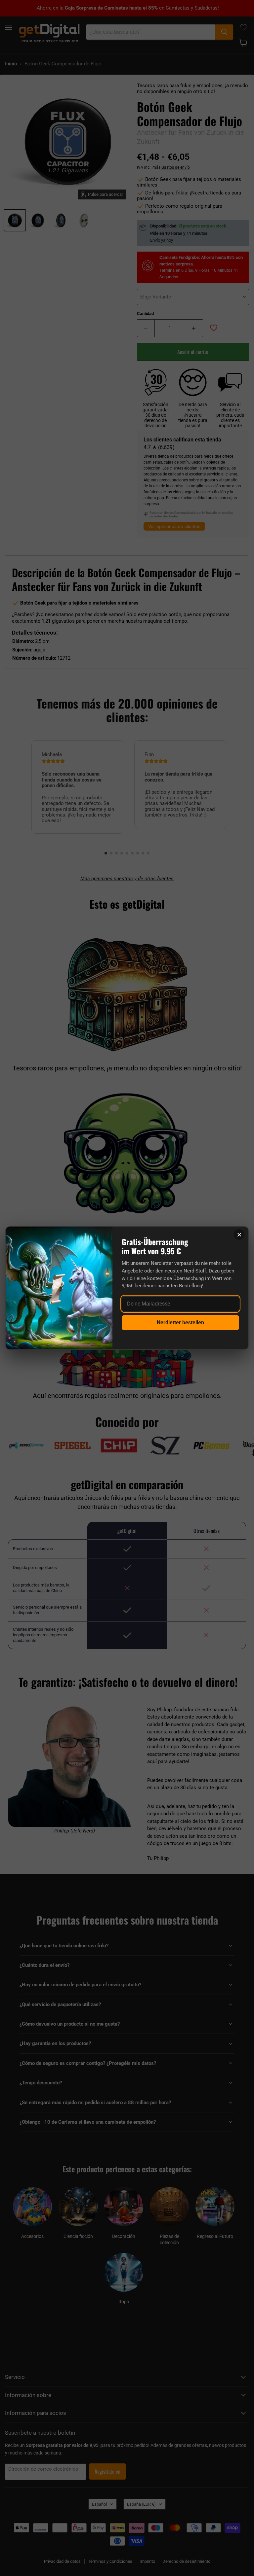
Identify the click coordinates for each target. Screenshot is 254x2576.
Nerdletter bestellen (180, 1323)
